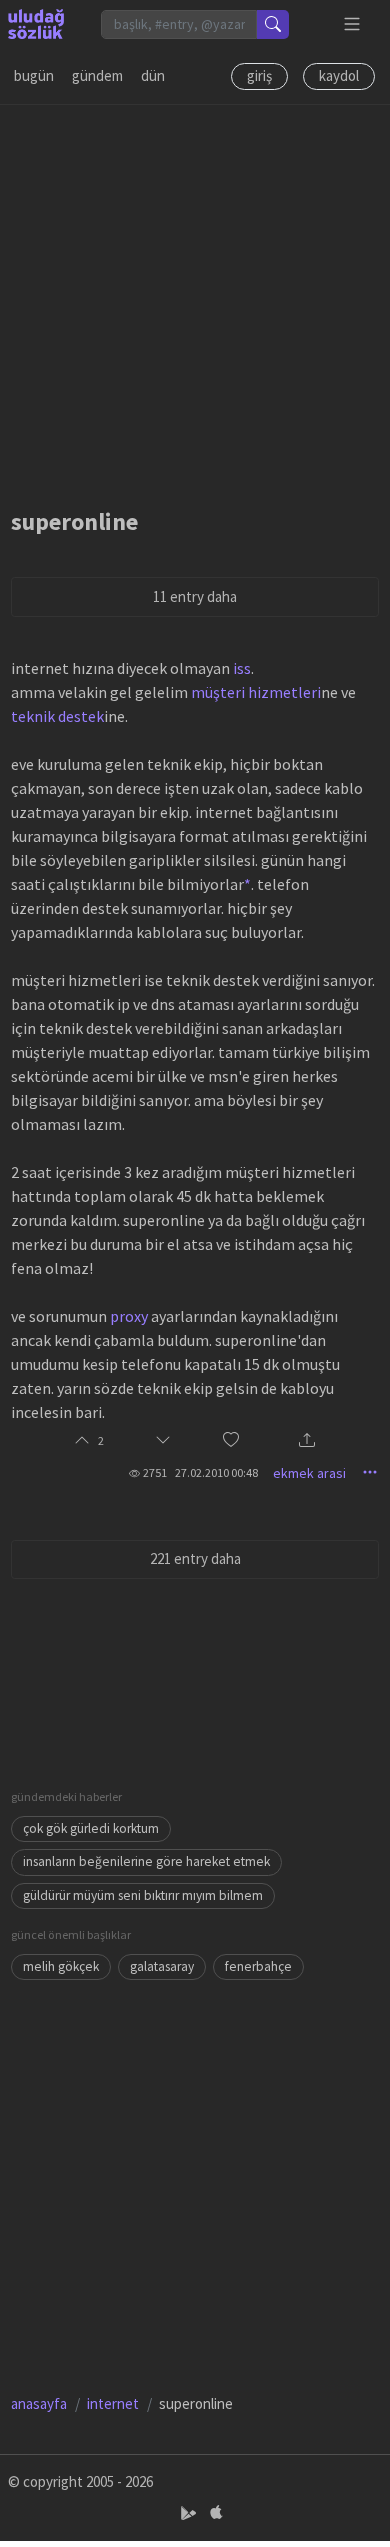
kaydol (339, 75)
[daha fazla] (352, 24)
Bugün (34, 75)
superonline (74, 521)
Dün (153, 75)
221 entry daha (195, 1558)
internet (113, 2403)
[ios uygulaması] (216, 2513)
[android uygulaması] (190, 2513)
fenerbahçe (258, 1966)
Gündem (97, 75)
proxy (129, 1316)
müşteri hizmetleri (256, 692)
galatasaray (162, 1966)
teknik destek (57, 716)
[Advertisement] (195, 300)
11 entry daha (195, 596)
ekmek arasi (309, 1473)
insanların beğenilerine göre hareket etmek (146, 1861)
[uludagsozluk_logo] (36, 24)
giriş (259, 75)
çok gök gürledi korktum (91, 1828)
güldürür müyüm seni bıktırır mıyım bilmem (143, 1895)
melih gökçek (61, 1966)
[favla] (231, 1441)
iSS (242, 668)
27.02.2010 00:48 (216, 1472)
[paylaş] (307, 1441)
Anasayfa (39, 2403)
